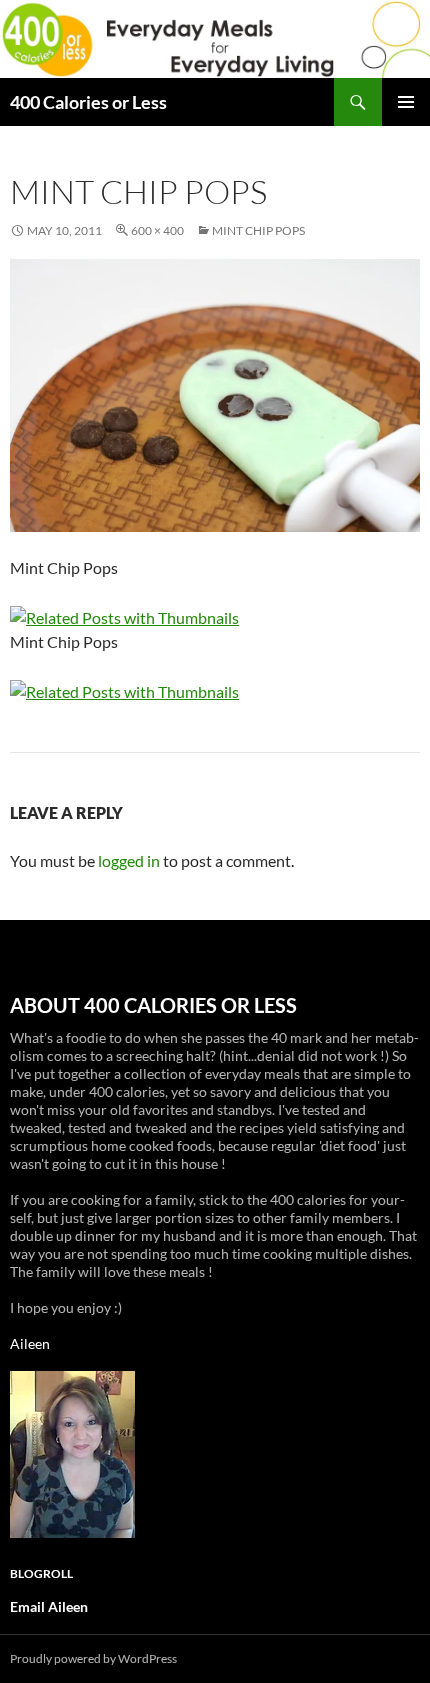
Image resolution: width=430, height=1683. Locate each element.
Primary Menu (406, 102)
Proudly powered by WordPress (93, 1658)
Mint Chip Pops (258, 230)
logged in (129, 860)
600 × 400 (157, 230)
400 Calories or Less (88, 102)
